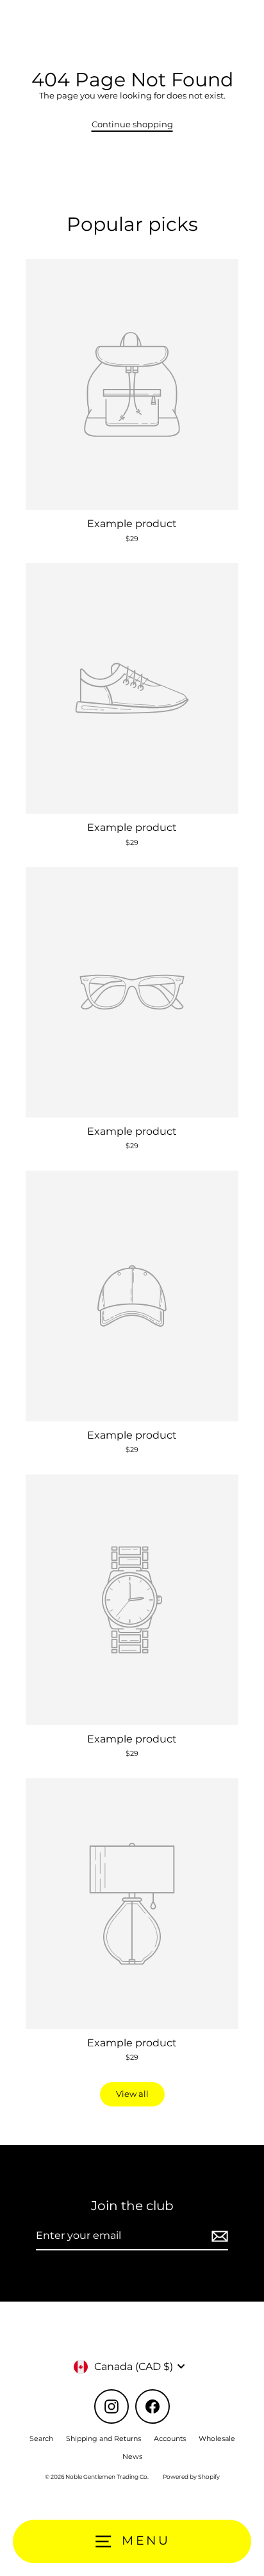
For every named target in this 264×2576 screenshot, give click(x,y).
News (132, 2456)
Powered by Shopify (191, 2477)
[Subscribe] (218, 2236)
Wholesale (217, 2438)
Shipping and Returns (103, 2438)
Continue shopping (132, 124)
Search (41, 2438)
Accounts (170, 2438)
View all (132, 2094)
